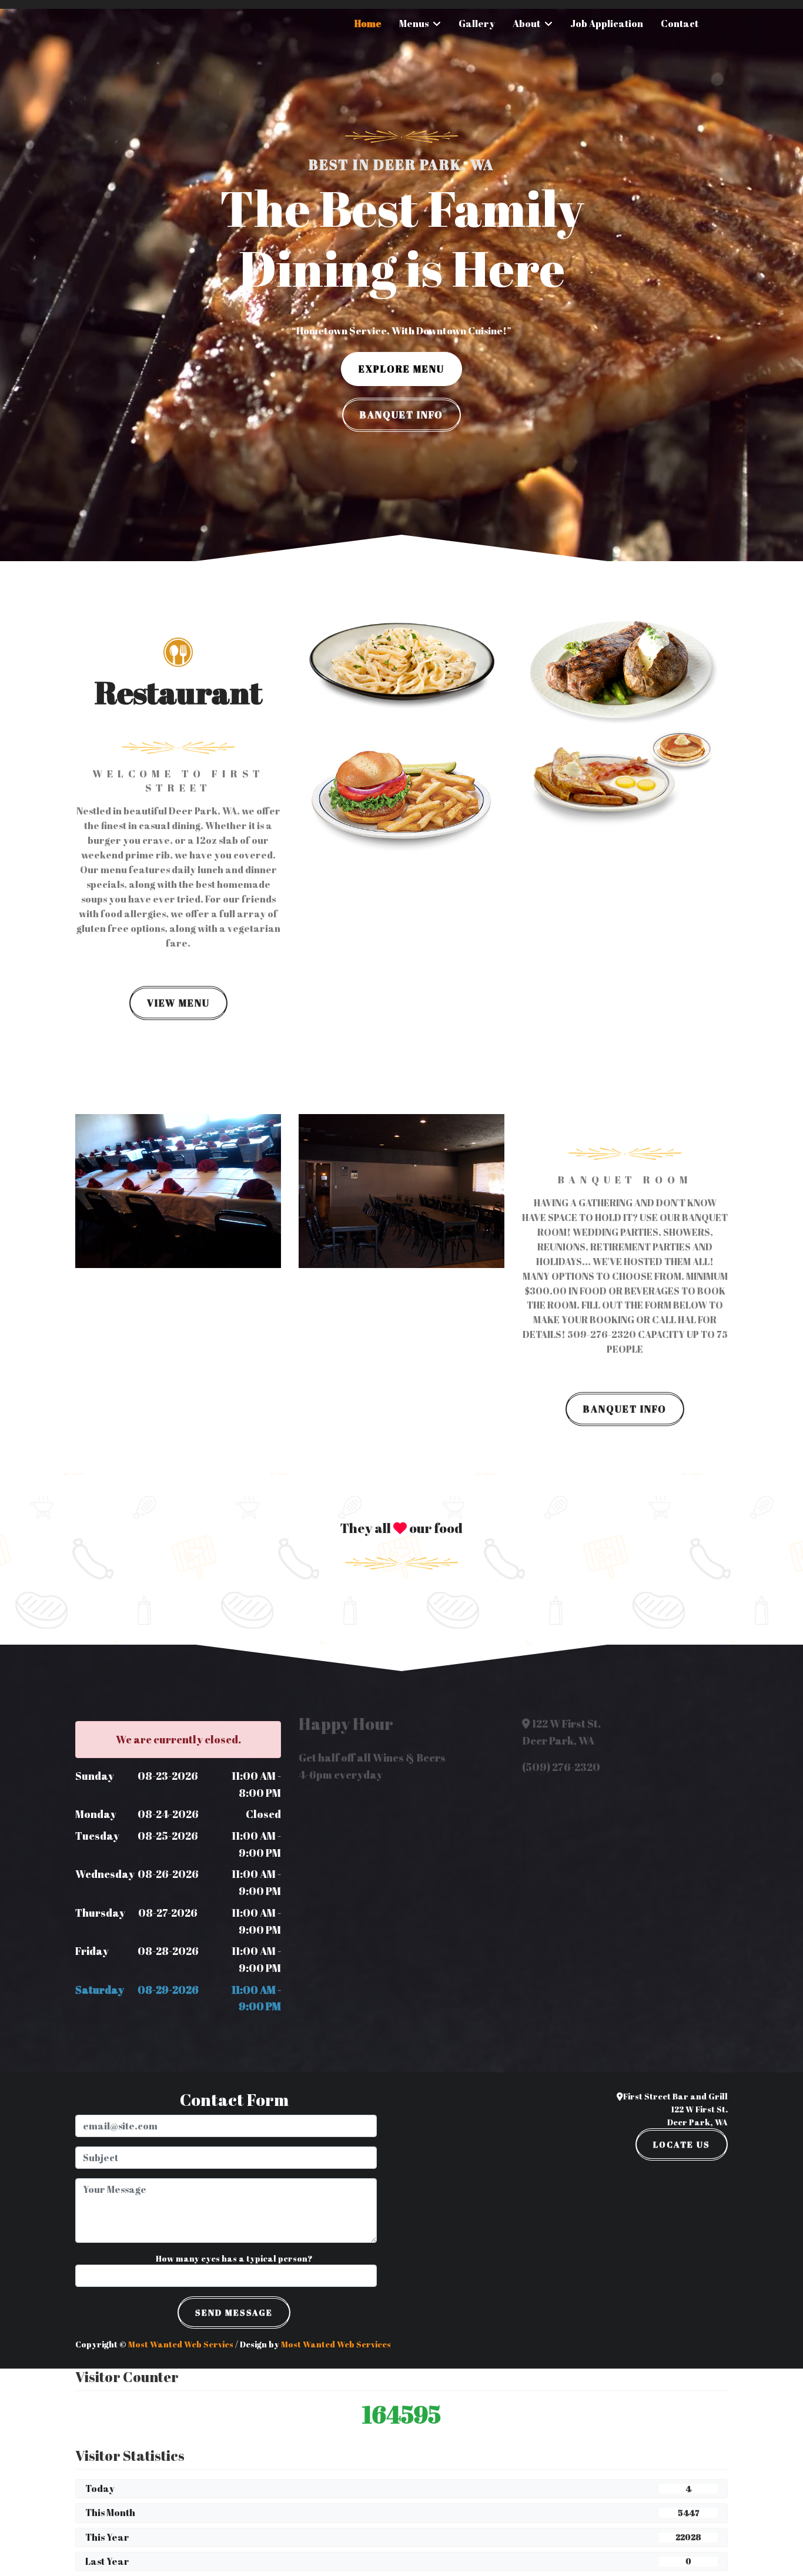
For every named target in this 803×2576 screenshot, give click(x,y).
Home (368, 24)
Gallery (477, 24)
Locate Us (682, 2144)
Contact (680, 24)
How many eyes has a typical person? (234, 2258)
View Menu (178, 1003)
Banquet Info (401, 415)
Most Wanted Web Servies (181, 2344)
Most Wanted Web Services (336, 2344)
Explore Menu (401, 369)
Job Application (607, 24)
